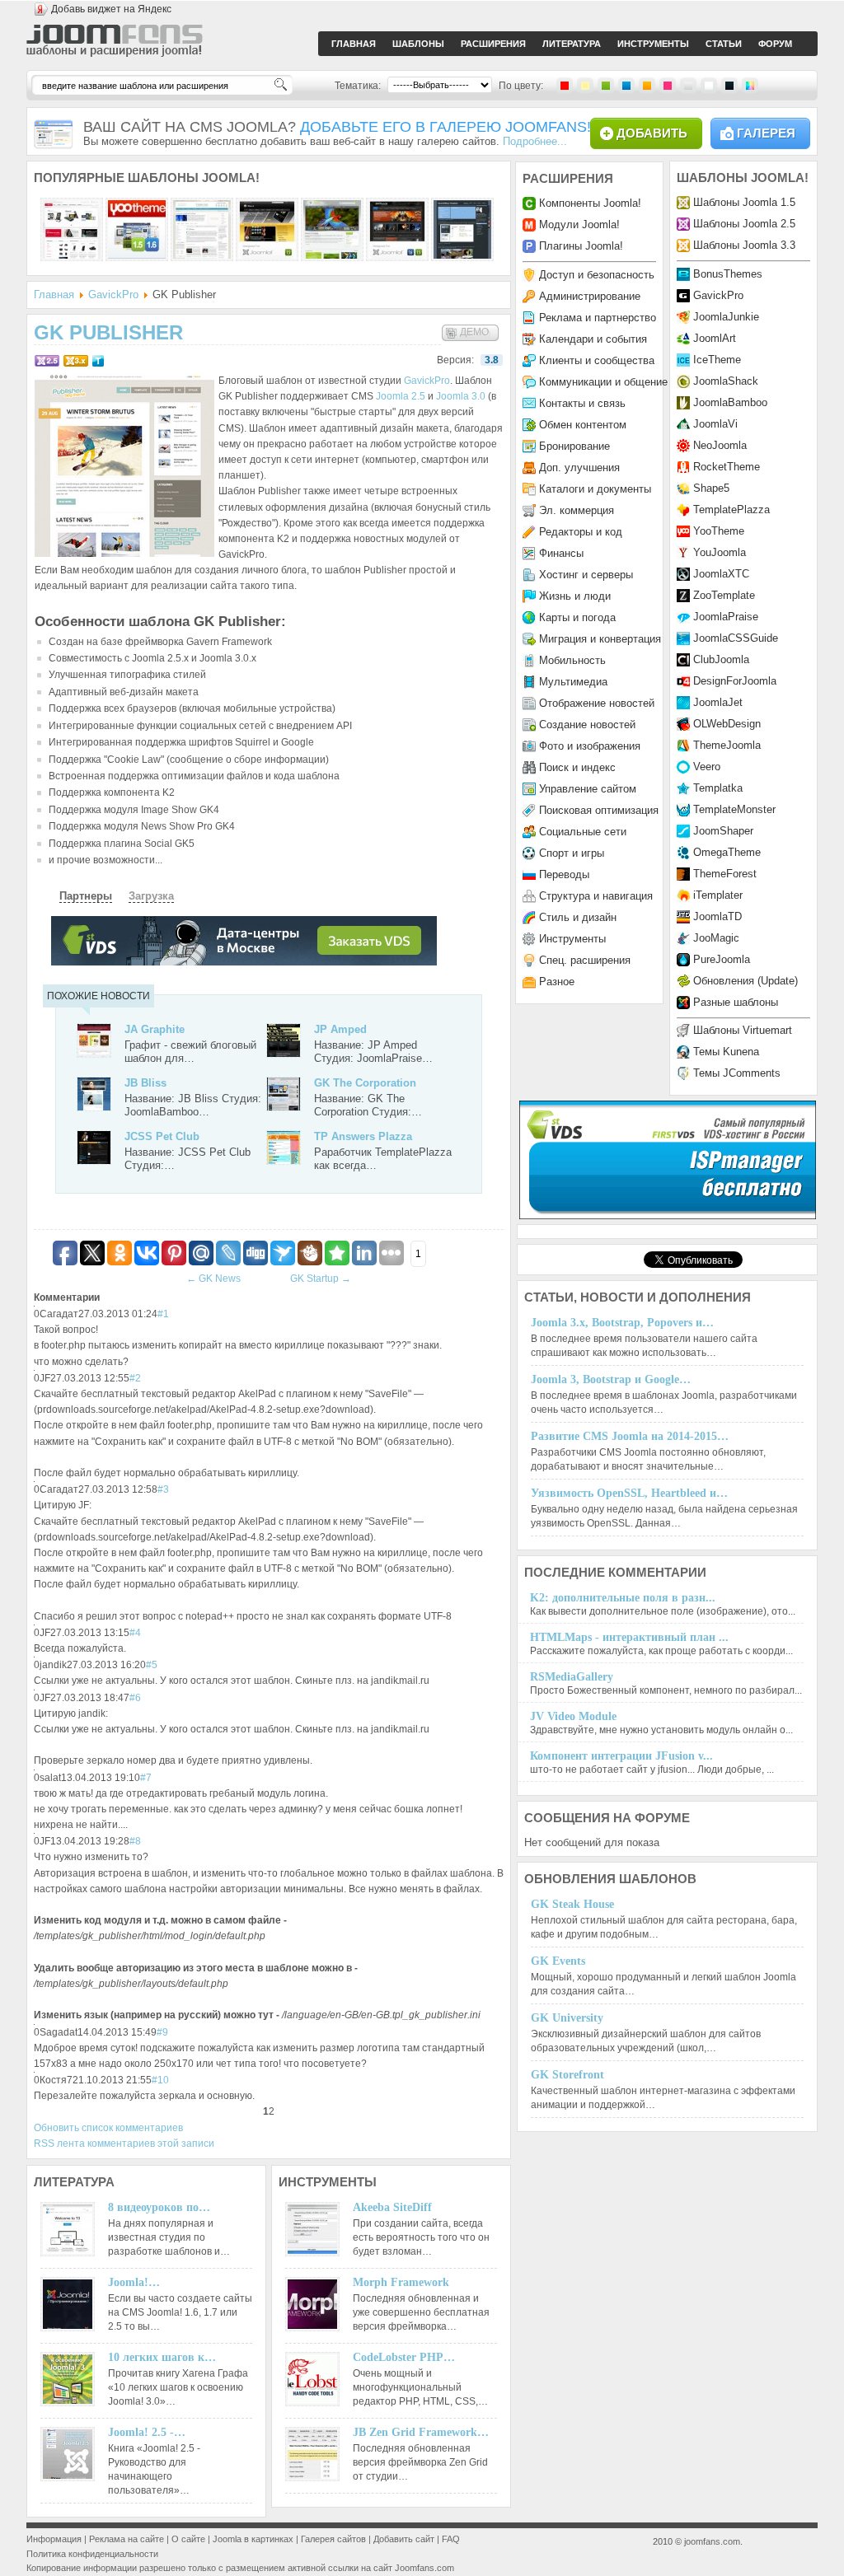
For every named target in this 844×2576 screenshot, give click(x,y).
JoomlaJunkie (726, 317)
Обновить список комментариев (108, 2128)
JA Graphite (155, 1029)
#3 (163, 1489)
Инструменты (572, 939)
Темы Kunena (726, 1052)
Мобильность (572, 660)
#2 (135, 1378)
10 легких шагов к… (162, 2357)
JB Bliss (145, 1083)
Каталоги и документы (595, 489)
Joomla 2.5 (401, 396)
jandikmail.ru (400, 1681)
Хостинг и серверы (586, 575)
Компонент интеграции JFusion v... (621, 1756)
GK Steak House (572, 1904)
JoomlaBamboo (730, 402)
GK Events (558, 1961)
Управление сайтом (588, 789)
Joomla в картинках (253, 2539)
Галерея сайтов (333, 2539)
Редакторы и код (581, 532)
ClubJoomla (721, 659)
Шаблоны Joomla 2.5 (744, 224)
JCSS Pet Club (162, 1136)
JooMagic (716, 938)
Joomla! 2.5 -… (147, 2432)
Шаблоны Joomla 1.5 (744, 202)
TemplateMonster (734, 809)
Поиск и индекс (577, 767)
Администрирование (590, 296)
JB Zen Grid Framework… (421, 2432)
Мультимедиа (573, 682)
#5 (152, 1665)
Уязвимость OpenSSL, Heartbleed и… (629, 1493)
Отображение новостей (597, 703)
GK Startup (321, 1279)
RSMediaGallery (572, 1677)
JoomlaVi (715, 424)
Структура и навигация (596, 896)
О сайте (188, 2539)
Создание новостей (587, 725)
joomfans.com (712, 2541)
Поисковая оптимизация (599, 810)
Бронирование (574, 446)
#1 (163, 1314)
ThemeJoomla (727, 745)
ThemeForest (725, 874)
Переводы (564, 874)
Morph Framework (401, 2282)
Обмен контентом (583, 425)
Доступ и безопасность (597, 275)
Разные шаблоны (736, 1002)
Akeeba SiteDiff (392, 2207)
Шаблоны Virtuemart (743, 1030)
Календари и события (593, 339)
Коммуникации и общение (603, 382)
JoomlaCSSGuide (736, 638)
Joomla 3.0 (461, 396)
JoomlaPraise (726, 617)
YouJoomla (720, 552)
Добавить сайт (404, 2539)
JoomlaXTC (721, 574)
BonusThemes (728, 274)
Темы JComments (737, 1073)
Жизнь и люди (575, 596)
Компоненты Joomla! (590, 203)
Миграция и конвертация (600, 639)
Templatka (718, 788)
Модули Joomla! (579, 224)
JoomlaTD (717, 916)
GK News (213, 1279)
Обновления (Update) (746, 981)
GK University (567, 2018)
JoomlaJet (718, 702)
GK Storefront (567, 2075)
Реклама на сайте (127, 2539)
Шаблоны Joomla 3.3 (744, 245)
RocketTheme (727, 467)
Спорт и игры (572, 853)
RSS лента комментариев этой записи (124, 2144)
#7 (146, 1778)
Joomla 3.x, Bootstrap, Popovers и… (622, 1323)
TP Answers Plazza (363, 1136)
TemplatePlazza (731, 510)
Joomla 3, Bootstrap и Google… (611, 1379)
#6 (135, 1698)
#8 (135, 1841)
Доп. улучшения (579, 468)
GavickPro (113, 295)
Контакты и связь (582, 403)
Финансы (561, 553)
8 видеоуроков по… (159, 2207)
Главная (54, 295)
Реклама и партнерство (598, 318)
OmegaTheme (727, 852)
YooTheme (719, 531)
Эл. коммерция (577, 510)
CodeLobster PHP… (404, 2357)
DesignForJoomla (735, 681)
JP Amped (340, 1029)
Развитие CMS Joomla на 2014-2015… (630, 1436)
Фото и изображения (590, 746)
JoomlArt (715, 338)
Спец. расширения (585, 960)
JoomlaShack (726, 381)
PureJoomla (722, 959)
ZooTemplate (724, 595)
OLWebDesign (727, 724)
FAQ (451, 2539)
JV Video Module (573, 1716)
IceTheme (717, 360)
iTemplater (718, 895)
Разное (557, 982)
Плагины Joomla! (581, 246)
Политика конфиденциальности (92, 2554)
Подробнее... (535, 141)
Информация (54, 2539)
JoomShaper (723, 831)
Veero (707, 767)
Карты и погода (577, 617)
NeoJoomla (720, 445)
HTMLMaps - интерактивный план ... (629, 1637)
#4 (135, 1633)
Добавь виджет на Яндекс (111, 9)
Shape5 (711, 488)
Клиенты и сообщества (597, 360)
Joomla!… (134, 2282)
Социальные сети (583, 832)
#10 (160, 2080)
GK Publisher (108, 332)
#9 (162, 2032)
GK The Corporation (365, 1083)
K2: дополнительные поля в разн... (623, 1598)
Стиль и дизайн (578, 917)
